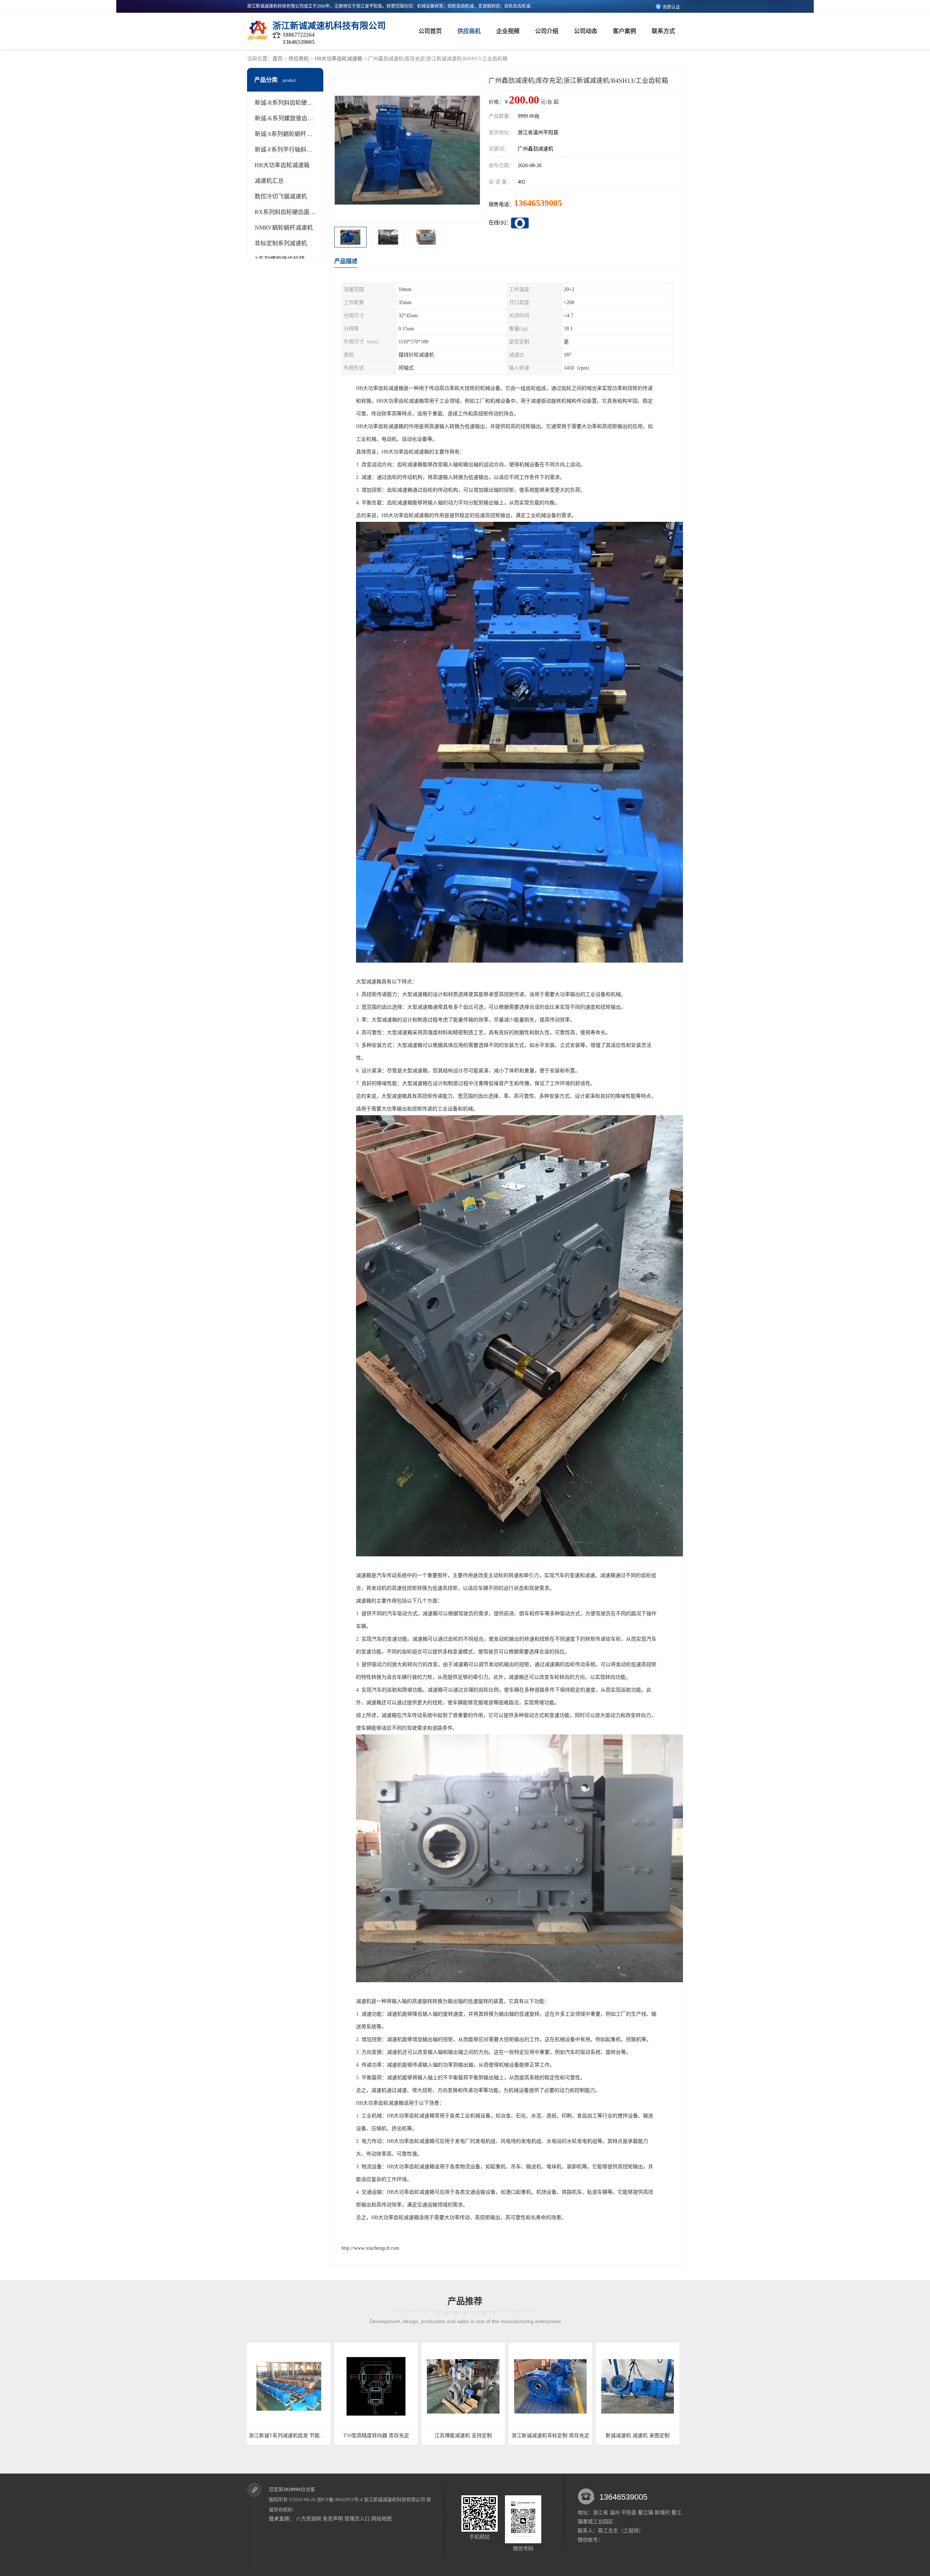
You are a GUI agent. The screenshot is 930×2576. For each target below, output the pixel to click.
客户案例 (624, 31)
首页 (278, 59)
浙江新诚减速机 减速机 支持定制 (638, 2436)
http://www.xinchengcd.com (370, 2248)
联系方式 (663, 31)
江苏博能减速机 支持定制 (289, 2436)
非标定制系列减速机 (281, 243)
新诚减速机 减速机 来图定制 (463, 2436)
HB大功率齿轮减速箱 (338, 59)
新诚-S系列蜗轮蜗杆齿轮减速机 (295, 134)
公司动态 (586, 31)
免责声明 (333, 2519)
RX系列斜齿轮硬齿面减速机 (291, 212)
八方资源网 (308, 2519)
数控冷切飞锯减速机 (281, 196)
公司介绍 (547, 31)
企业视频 (508, 31)
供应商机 (469, 31)
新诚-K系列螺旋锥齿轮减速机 (293, 118)
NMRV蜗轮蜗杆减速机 (284, 228)
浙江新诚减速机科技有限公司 (394, 2500)
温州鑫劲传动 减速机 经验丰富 (550, 2436)
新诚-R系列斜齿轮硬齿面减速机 (295, 103)
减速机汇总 (269, 181)
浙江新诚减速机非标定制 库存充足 (376, 2436)
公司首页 (430, 31)
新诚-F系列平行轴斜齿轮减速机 (295, 150)
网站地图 (381, 2519)
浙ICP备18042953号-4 (340, 2500)
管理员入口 (357, 2519)
